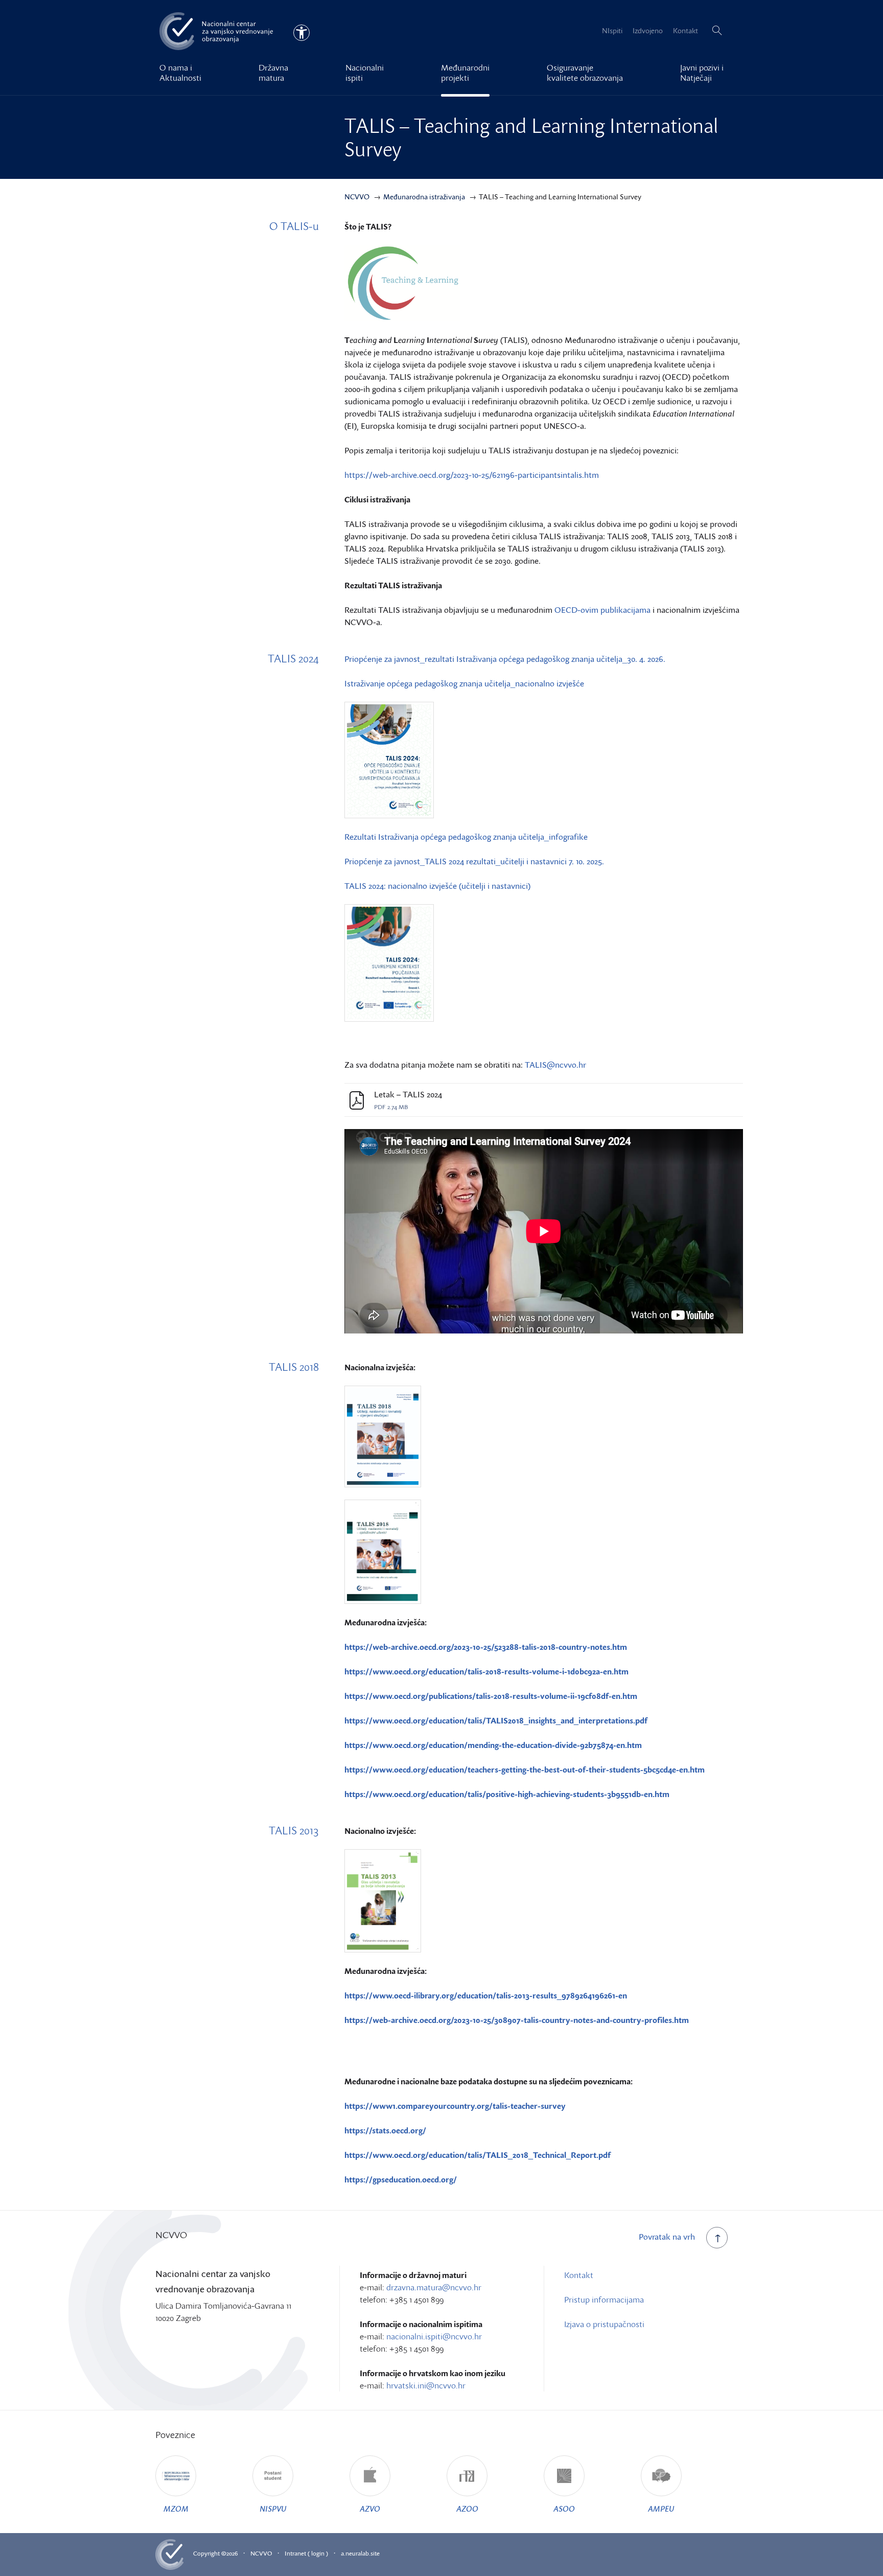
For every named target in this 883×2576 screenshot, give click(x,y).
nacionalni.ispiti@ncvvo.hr (434, 2336)
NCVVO (261, 2553)
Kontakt (686, 30)
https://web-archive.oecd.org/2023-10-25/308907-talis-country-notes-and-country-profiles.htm (517, 2020)
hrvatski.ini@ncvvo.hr (426, 2385)
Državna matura (273, 73)
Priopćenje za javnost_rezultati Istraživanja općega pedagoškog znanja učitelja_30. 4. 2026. (505, 659)
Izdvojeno (648, 30)
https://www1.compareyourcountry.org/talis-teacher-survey (455, 2106)
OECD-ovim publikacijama (602, 610)
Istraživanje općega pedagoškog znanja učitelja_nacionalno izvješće (464, 683)
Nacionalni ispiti (365, 73)
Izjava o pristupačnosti (604, 2324)
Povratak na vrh (667, 2237)
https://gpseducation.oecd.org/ (401, 2179)
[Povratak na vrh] (717, 2238)
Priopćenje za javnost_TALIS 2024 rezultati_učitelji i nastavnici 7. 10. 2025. (474, 861)
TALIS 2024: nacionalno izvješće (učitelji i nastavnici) (437, 886)
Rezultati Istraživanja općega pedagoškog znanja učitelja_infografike (466, 837)
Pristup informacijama (604, 2299)
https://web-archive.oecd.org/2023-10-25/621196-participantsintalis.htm (473, 475)
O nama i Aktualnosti (180, 73)
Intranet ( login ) (306, 2553)
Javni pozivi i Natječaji (702, 73)
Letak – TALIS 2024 (408, 1095)
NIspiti (612, 30)
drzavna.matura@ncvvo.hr (434, 2287)
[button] (717, 31)
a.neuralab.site (360, 2553)
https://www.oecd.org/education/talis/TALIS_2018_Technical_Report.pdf (478, 2155)
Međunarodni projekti (465, 73)
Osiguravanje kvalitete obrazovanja (585, 73)
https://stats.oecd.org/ (385, 2130)
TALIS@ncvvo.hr (555, 1065)
